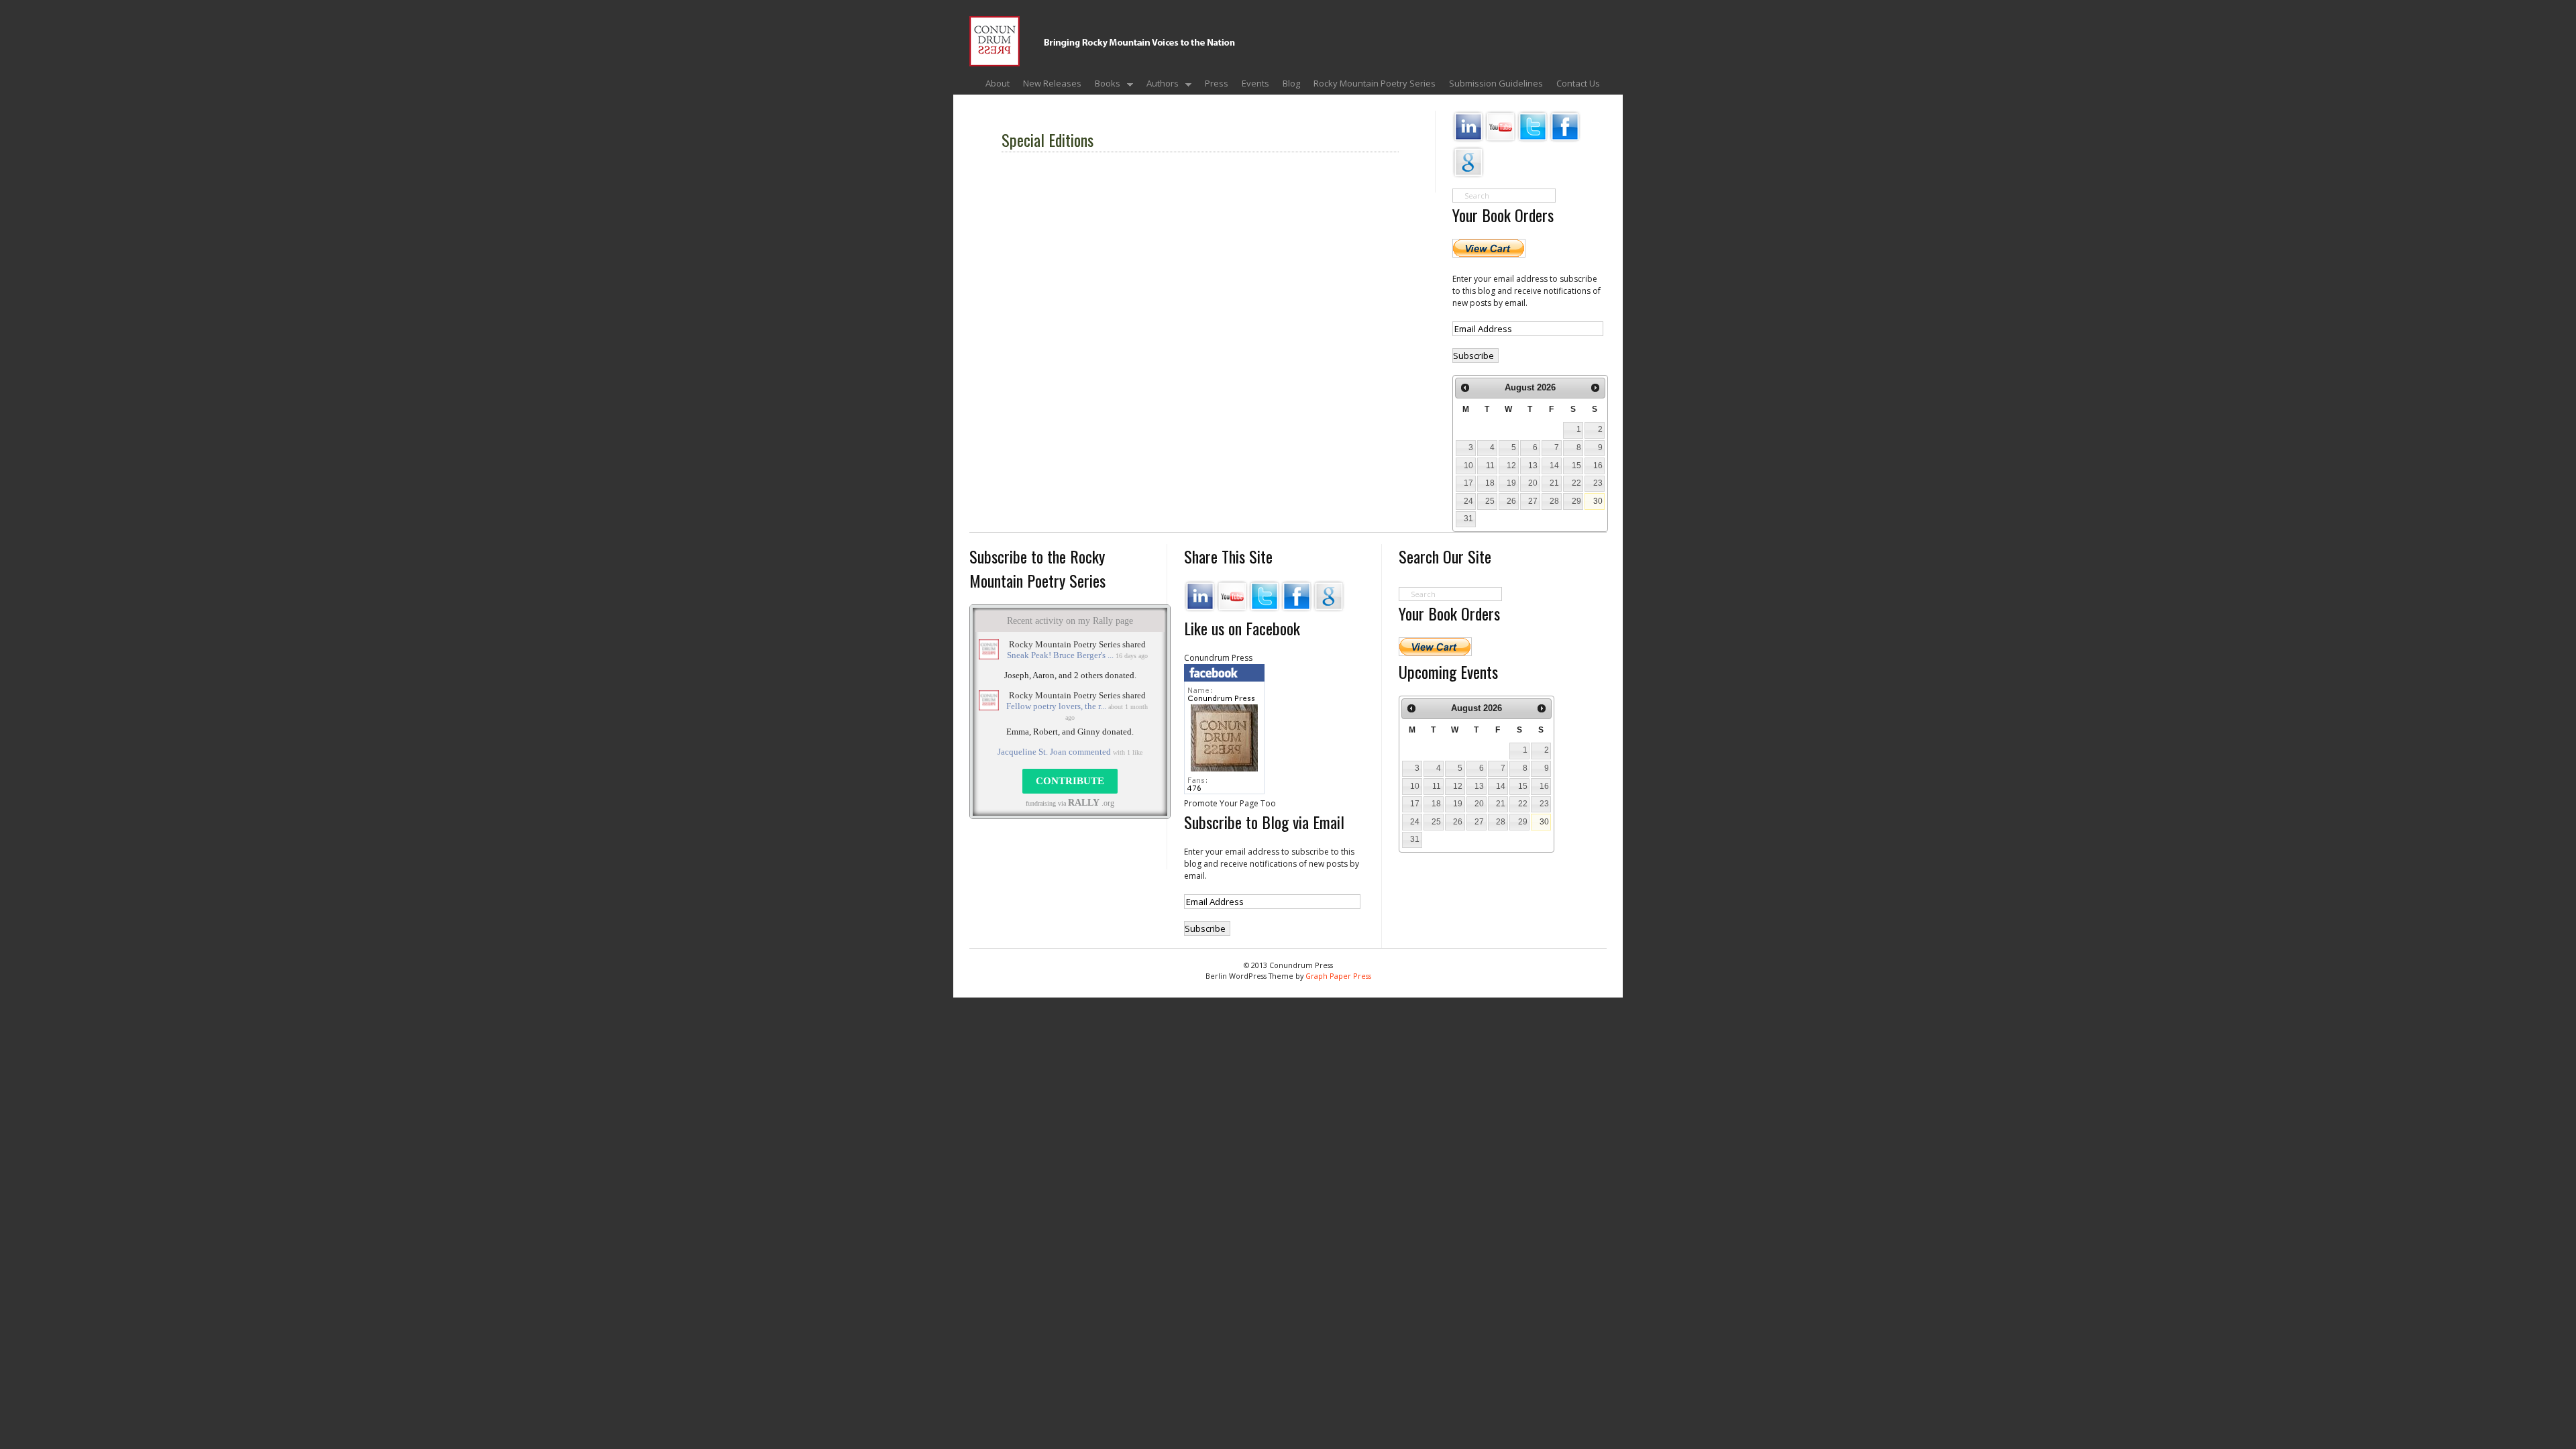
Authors (1159, 85)
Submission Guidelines (1496, 83)
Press (1217, 83)
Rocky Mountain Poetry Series (1375, 83)
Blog (1291, 83)
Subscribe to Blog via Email (1264, 822)
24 (1468, 501)
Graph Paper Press (1338, 976)
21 (1554, 483)
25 (1490, 501)
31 (1468, 519)
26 (1511, 501)
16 (1598, 466)
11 (1490, 466)
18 (1490, 483)
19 (1511, 483)
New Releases (1052, 83)
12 (1511, 466)
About (998, 83)
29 (1576, 501)
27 (1533, 501)
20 (1533, 483)
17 (1468, 483)
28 (1554, 501)
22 (1576, 483)
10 (1468, 466)
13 (1533, 466)
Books (1104, 85)
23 (1598, 483)
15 (1576, 466)
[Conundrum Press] (1271, 55)
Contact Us (1578, 83)
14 (1554, 466)
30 (1598, 501)
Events (1255, 83)
